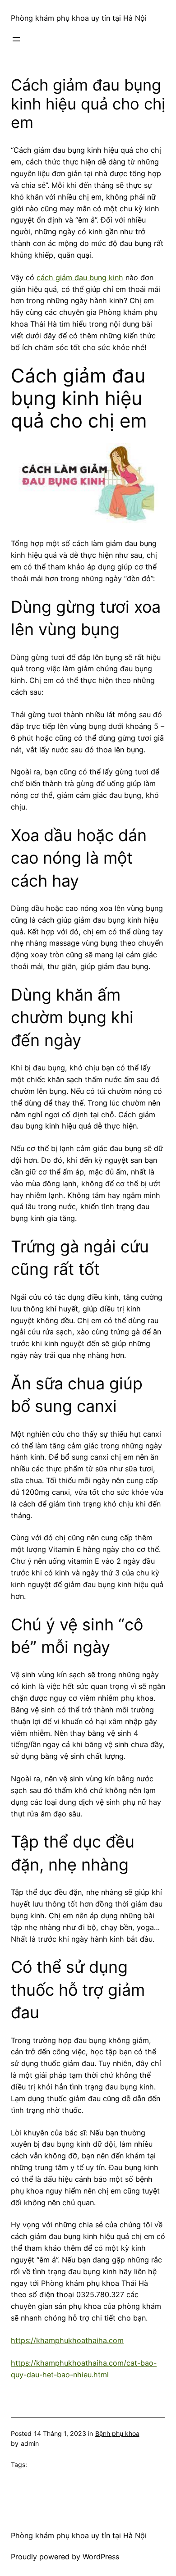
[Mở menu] (16, 39)
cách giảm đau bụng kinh (80, 278)
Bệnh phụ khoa (117, 2433)
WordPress (101, 2557)
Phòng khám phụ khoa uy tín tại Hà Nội (79, 18)
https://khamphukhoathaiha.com (67, 2340)
